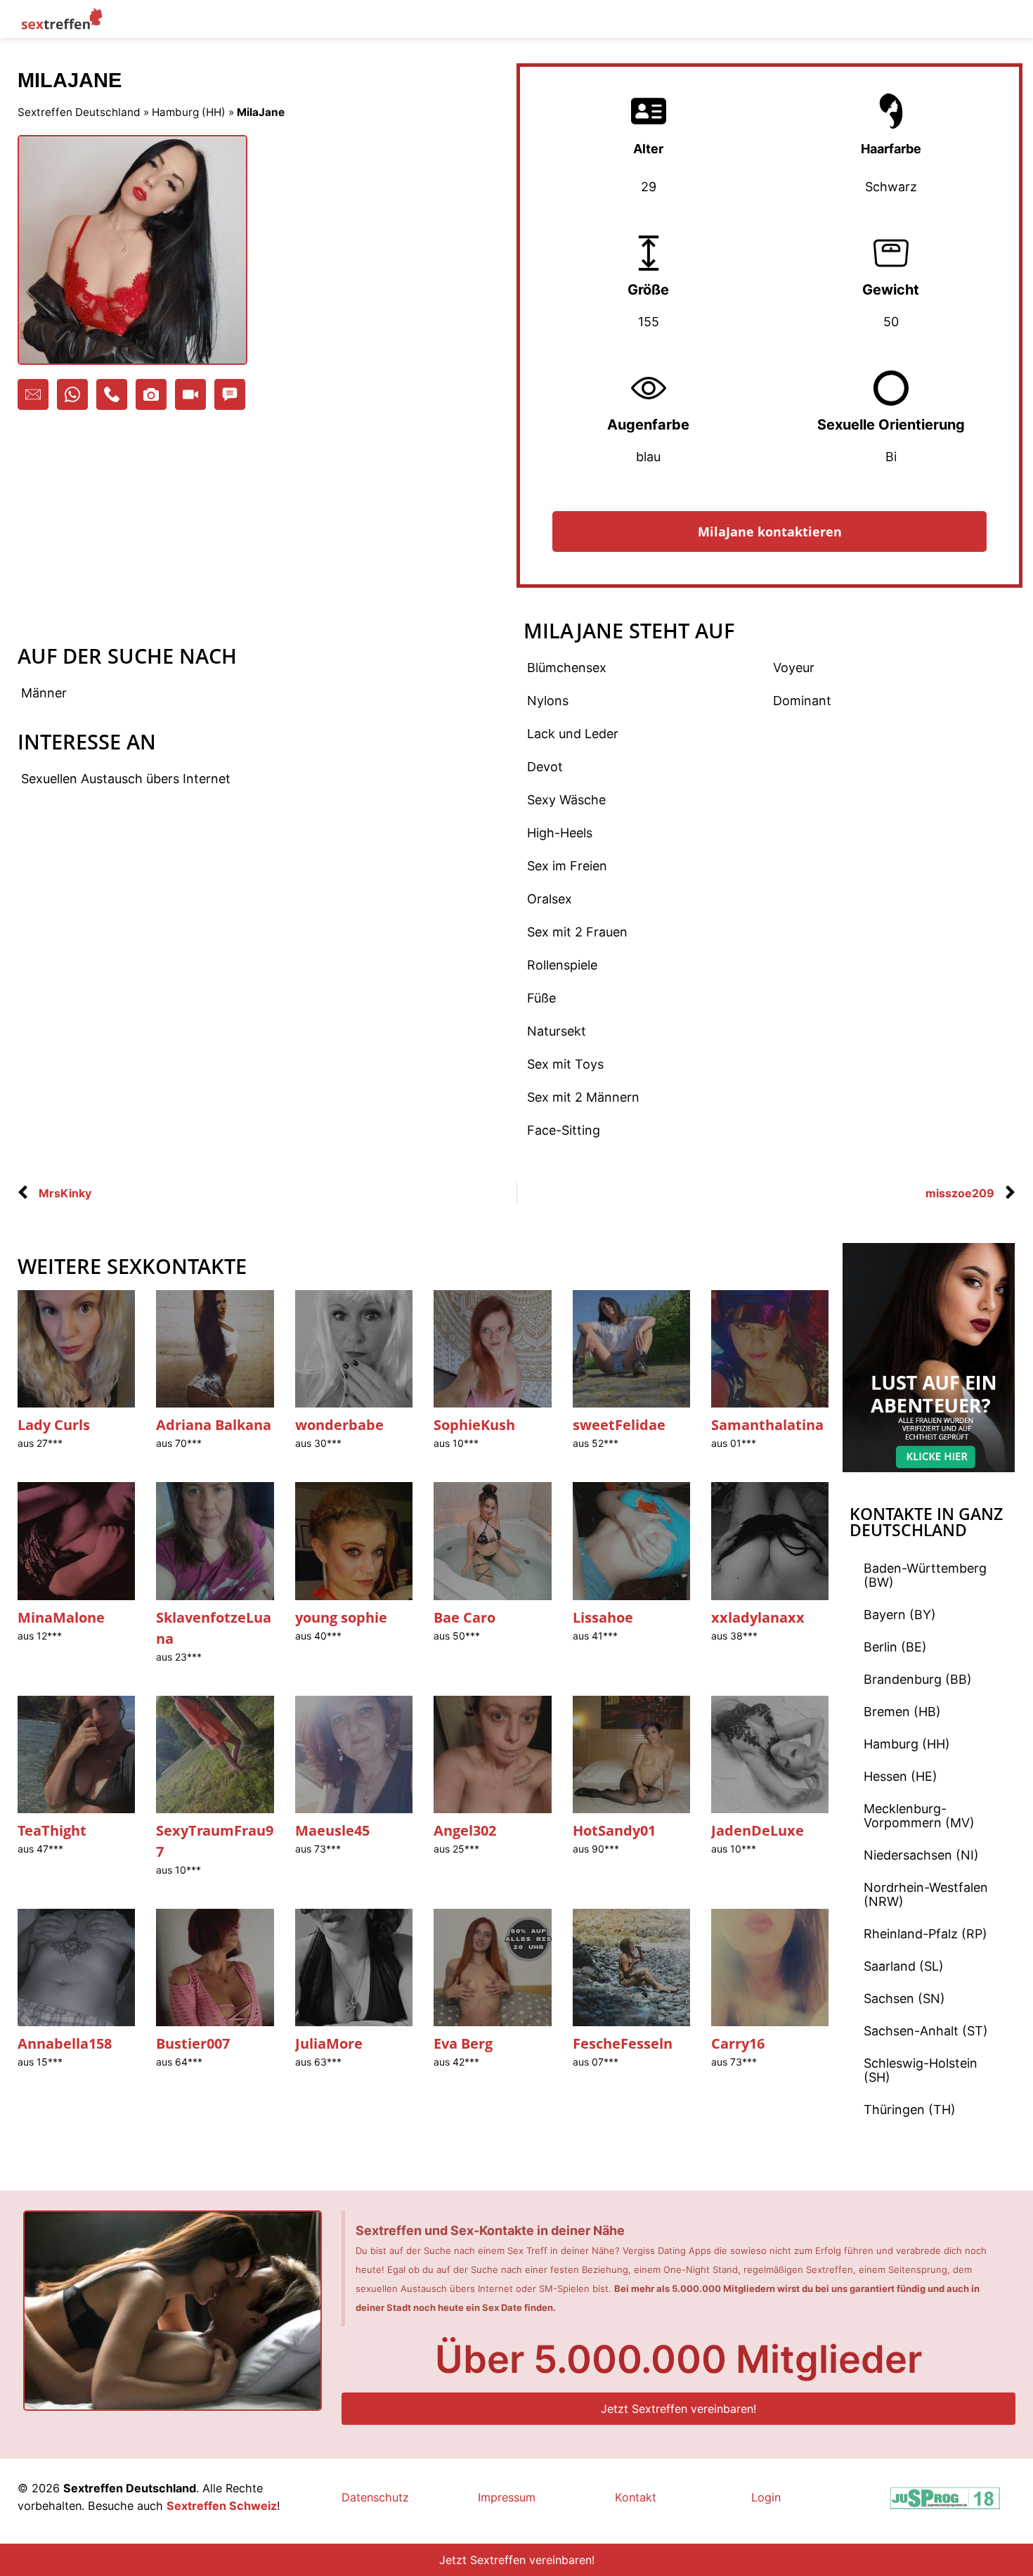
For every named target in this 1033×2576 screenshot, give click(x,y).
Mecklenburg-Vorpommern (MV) (919, 1816)
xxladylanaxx (758, 1617)
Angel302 (465, 1830)
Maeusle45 (332, 1830)
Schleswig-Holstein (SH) (921, 2070)
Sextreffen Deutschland (79, 112)
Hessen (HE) (901, 1776)
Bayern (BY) (900, 1615)
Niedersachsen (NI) (921, 1855)
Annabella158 (65, 2043)
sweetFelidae (619, 1425)
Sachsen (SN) (904, 1998)
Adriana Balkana (214, 1425)
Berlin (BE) (895, 1647)
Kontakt (636, 2497)
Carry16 (738, 2043)
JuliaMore (329, 2043)
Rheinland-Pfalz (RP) (925, 1934)
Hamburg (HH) (189, 112)
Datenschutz (375, 2497)
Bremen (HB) (902, 1712)
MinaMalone (61, 1617)
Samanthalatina (767, 1425)
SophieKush (474, 1425)
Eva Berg (463, 2043)
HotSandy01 (614, 1830)
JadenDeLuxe (758, 1830)
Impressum (507, 2497)
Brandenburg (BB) (918, 1679)
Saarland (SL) (904, 1966)
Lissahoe (603, 1617)
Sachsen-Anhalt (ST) (926, 2031)
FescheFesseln (623, 2043)
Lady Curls (54, 1425)
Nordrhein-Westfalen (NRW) (926, 1894)
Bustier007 (193, 2043)
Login (766, 2497)
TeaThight (52, 1830)
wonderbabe (339, 1425)
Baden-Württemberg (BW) (925, 1575)
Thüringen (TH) (910, 2110)
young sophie (341, 1617)
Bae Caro (464, 1617)
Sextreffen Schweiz (222, 2506)
